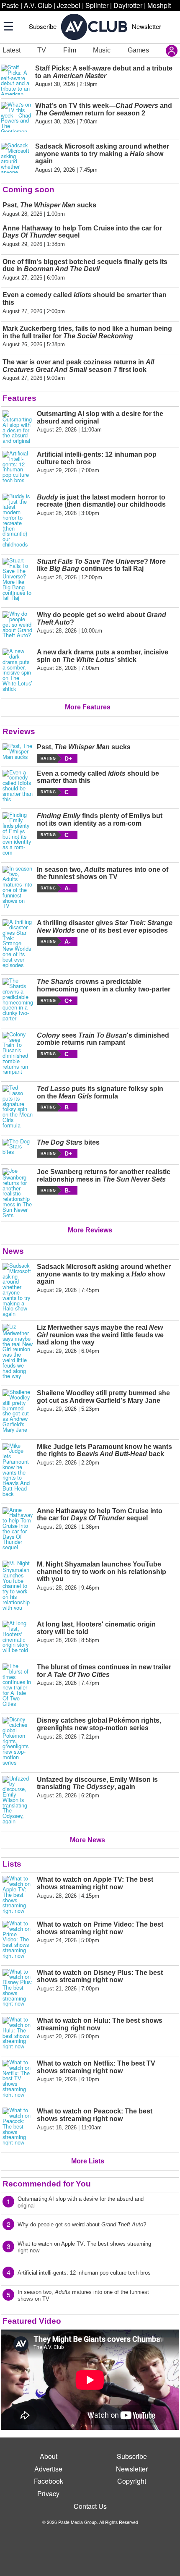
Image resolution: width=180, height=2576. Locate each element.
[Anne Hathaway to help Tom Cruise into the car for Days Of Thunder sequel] (18, 1529)
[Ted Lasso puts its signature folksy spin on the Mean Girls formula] (18, 1106)
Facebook (49, 2481)
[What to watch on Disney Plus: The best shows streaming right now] (18, 1988)
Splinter (97, 5)
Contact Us (90, 2506)
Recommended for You (47, 2184)
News (13, 1251)
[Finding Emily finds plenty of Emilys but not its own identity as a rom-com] (18, 834)
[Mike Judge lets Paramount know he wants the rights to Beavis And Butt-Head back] (18, 1470)
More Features (88, 707)
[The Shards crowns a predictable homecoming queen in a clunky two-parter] (18, 999)
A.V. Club (38, 5)
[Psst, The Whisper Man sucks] (18, 753)
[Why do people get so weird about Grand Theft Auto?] (18, 625)
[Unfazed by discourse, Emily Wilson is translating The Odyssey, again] (18, 1800)
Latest (12, 50)
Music (102, 50)
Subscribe (43, 26)
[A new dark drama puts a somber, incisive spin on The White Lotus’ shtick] (18, 670)
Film (70, 50)
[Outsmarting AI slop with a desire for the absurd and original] (18, 427)
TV (42, 50)
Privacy (48, 2494)
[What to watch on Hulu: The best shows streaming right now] (18, 2033)
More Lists (88, 2161)
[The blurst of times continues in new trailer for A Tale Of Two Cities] (18, 1685)
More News (87, 1840)
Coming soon (28, 190)
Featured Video (32, 2321)
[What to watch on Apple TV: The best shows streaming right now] (18, 1895)
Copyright (132, 2481)
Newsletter (147, 26)
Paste (10, 5)
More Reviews (90, 1230)
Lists (12, 1864)
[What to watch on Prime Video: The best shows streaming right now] (18, 1940)
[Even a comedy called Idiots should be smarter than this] (18, 786)
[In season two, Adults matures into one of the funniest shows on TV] (18, 887)
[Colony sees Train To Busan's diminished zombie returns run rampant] (18, 1053)
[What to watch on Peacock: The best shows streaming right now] (18, 2126)
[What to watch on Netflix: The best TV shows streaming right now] (18, 2079)
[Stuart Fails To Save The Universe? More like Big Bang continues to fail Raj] (18, 579)
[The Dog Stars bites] (18, 1148)
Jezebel (69, 5)
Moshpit (159, 5)
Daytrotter (128, 5)
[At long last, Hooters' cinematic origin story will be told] (18, 1637)
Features (19, 398)
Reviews (19, 731)
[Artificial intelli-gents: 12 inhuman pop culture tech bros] (18, 467)
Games (138, 50)
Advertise (48, 2469)
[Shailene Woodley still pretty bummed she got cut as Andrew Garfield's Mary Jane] (18, 1411)
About (49, 2456)
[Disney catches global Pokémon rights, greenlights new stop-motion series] (18, 1741)
